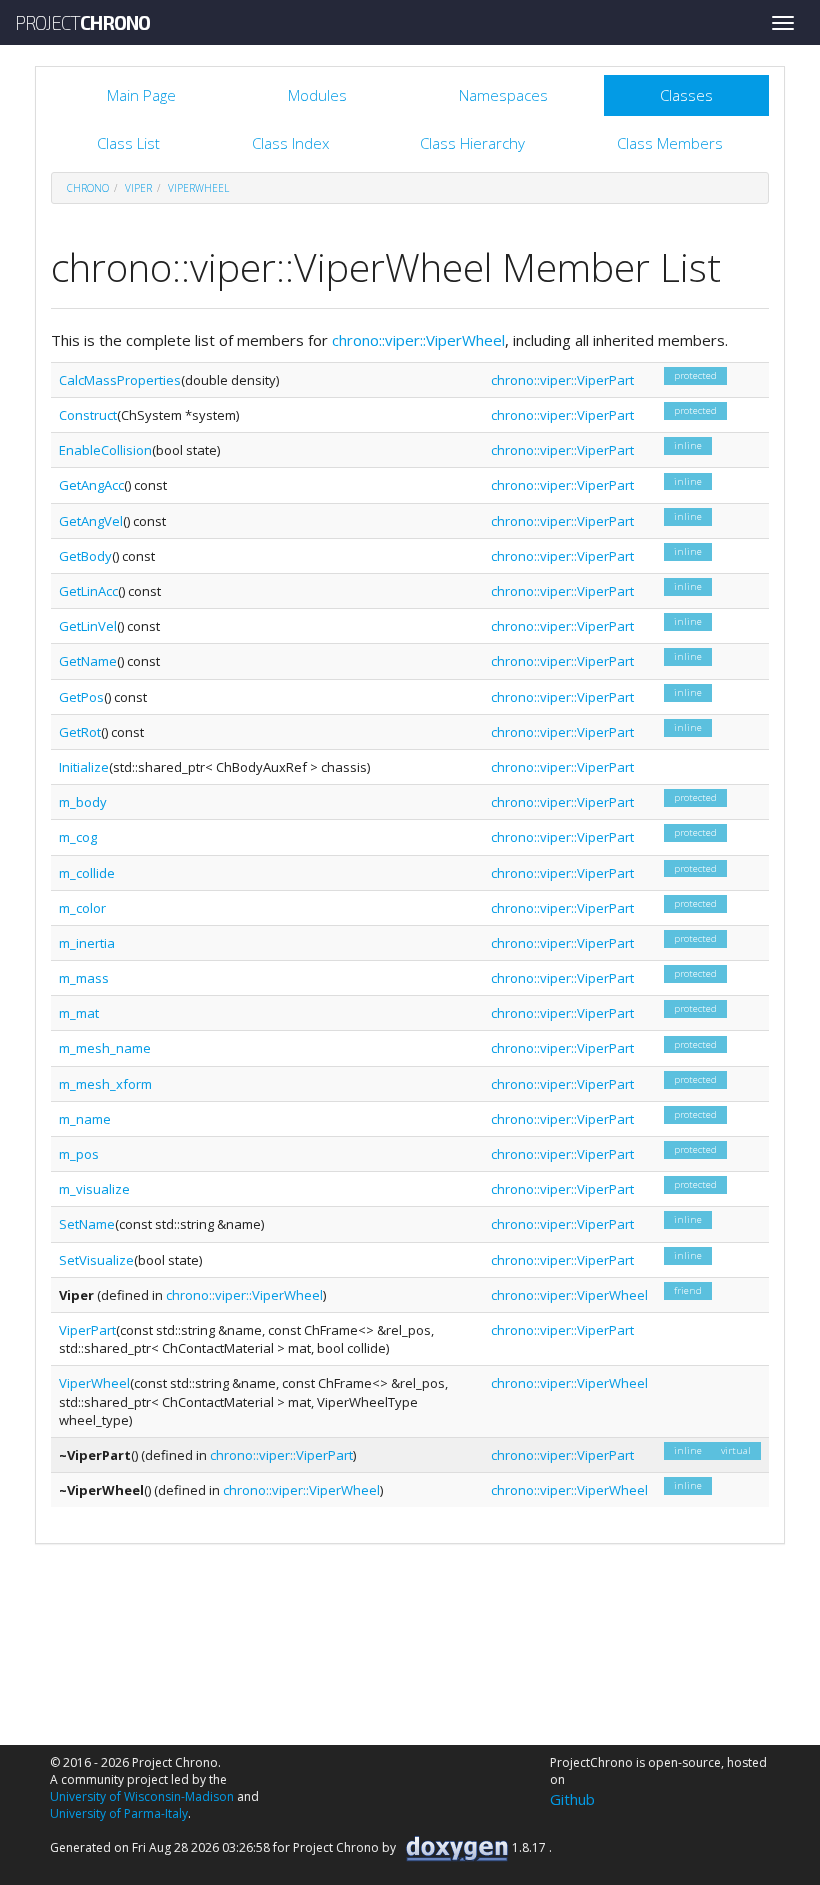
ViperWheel (198, 188)
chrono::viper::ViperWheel (418, 340)
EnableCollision (105, 450)
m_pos (79, 1154)
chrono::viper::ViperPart (562, 380)
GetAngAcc (91, 485)
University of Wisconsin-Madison (142, 1796)
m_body (83, 802)
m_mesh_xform (105, 1084)
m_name (85, 1119)
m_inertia (87, 943)
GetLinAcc (88, 591)
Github (572, 1799)
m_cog (78, 837)
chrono (88, 188)
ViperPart (87, 1330)
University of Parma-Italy (119, 1813)
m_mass (84, 978)
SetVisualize (96, 1260)
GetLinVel (88, 626)
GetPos (81, 697)
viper (138, 188)
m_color (82, 908)
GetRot (80, 732)
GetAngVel (91, 521)
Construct (88, 415)
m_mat (79, 1013)
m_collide (87, 873)
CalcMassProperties (120, 380)
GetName (88, 661)
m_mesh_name (105, 1048)
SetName (87, 1224)
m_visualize (94, 1189)
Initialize (84, 767)
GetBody (85, 556)
